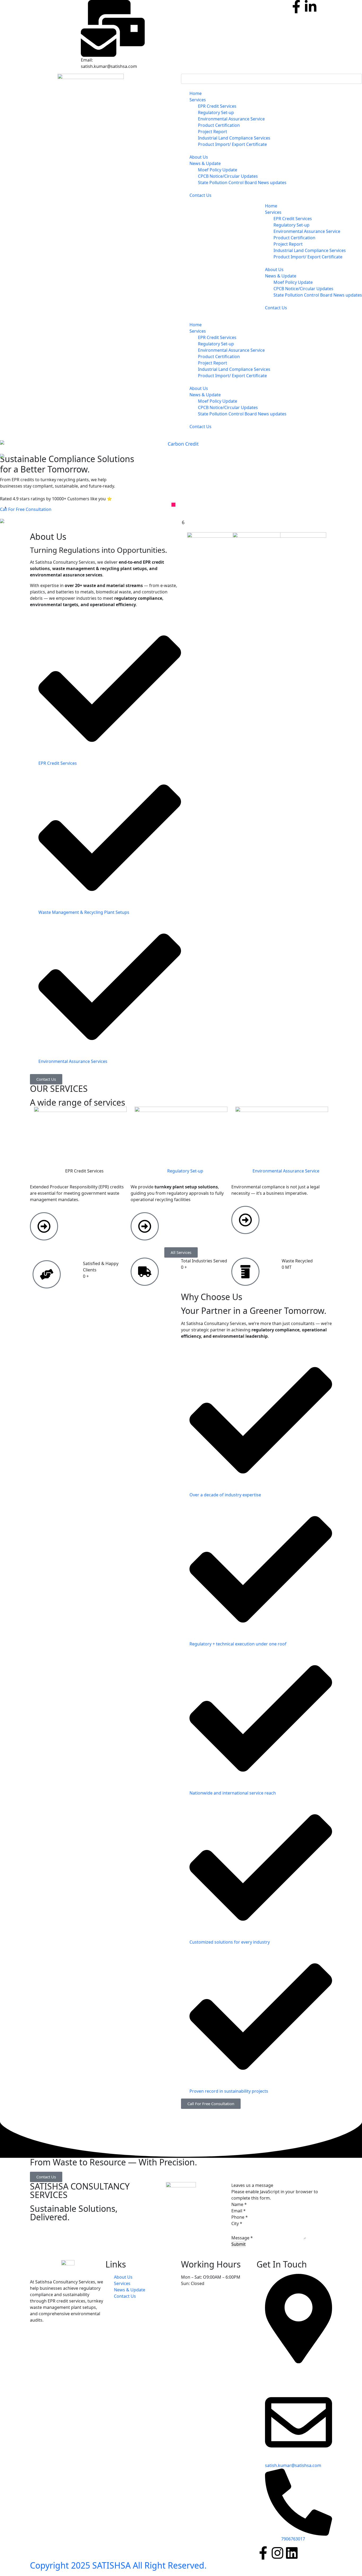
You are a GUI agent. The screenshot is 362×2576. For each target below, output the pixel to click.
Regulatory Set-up (216, 344)
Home (196, 93)
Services (198, 100)
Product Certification (219, 357)
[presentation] (5, 507)
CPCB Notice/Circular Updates (228, 407)
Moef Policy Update (218, 401)
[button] (173, 505)
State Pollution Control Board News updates (242, 414)
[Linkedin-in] (311, 7)
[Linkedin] (292, 2553)
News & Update (205, 163)
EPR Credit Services (217, 337)
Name (239, 2204)
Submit (239, 2244)
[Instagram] (277, 2553)
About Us (199, 157)
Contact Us (200, 195)
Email (239, 2211)
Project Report (213, 363)
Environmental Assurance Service (231, 350)
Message (242, 2238)
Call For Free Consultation (26, 509)
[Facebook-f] (296, 7)
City (237, 2223)
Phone (240, 2217)
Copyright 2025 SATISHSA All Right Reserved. (118, 2565)
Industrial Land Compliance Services (235, 369)
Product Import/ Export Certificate (232, 376)
